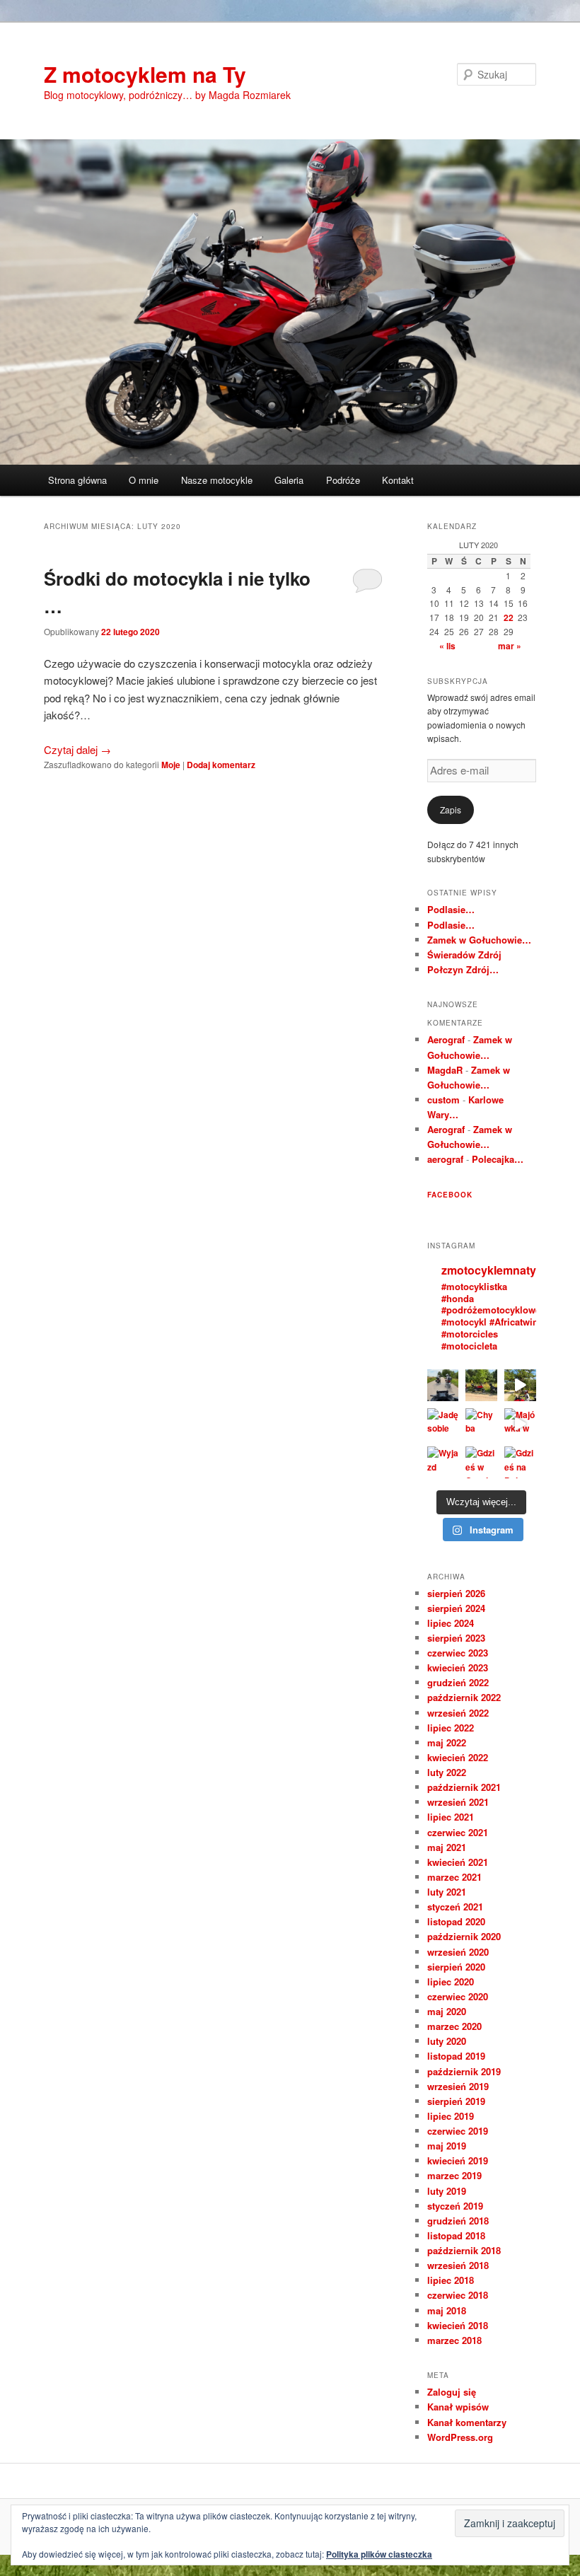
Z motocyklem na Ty (145, 74)
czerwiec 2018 (458, 2295)
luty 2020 (447, 2041)
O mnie (144, 480)
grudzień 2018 (458, 2221)
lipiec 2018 (451, 2280)
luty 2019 (447, 2191)
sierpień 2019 (456, 2101)
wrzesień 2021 (458, 1802)
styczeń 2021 (455, 1907)
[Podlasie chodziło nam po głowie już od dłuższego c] (481, 1385)
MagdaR (445, 1070)
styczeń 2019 (455, 2206)
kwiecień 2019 (458, 2160)
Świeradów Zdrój (464, 955)
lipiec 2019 (451, 2116)
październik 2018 (464, 2250)
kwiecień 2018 (458, 2325)
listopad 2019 (456, 2056)
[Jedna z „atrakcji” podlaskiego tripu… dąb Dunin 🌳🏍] (520, 1385)
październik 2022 (464, 1697)
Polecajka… (498, 1159)
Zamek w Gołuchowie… (479, 940)
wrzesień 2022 (458, 1713)
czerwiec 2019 (458, 2131)
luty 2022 (447, 1772)
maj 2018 (447, 2310)
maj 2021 (447, 1847)
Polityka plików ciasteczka (379, 2554)
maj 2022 (447, 1742)
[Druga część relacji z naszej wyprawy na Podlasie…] (443, 1385)
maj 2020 (447, 2011)
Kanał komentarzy (467, 2422)
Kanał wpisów (458, 2407)
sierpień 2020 (456, 1967)
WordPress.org (460, 2437)
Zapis (451, 810)
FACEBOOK (450, 1195)
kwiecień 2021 (458, 1862)
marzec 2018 (454, 2340)
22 (509, 617)
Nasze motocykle (217, 480)
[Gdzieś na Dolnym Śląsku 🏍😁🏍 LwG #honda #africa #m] (520, 1462)
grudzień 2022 (458, 1682)
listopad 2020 (456, 1921)
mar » (510, 646)
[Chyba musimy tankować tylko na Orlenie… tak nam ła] (481, 1424)
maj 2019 (447, 2146)
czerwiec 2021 (458, 1832)
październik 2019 (464, 2071)
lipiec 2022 (451, 1728)
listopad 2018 (456, 2235)
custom (443, 1100)
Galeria (289, 480)
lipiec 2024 (451, 1623)
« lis (447, 646)
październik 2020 (464, 1936)
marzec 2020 (454, 2026)
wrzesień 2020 (458, 1952)
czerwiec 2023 (458, 1653)
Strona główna (77, 480)
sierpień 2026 (456, 1593)
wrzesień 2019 (458, 2086)
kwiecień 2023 (458, 1667)
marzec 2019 (454, 2175)
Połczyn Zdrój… (463, 969)
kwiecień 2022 (458, 1757)
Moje (171, 765)
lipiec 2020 (451, 1982)
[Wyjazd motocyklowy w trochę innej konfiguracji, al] (443, 1462)
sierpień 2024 (456, 1608)
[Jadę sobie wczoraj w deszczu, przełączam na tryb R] (443, 1424)
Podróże (343, 480)
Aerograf (446, 1039)
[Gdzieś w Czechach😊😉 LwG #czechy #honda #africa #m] (481, 1462)
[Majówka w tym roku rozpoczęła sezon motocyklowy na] (520, 1424)
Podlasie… (451, 909)
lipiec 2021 (451, 1817)
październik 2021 (464, 1787)
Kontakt (398, 480)
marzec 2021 (454, 1877)
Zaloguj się (452, 2392)
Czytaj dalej (77, 749)
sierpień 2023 (456, 1638)
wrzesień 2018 (458, 2265)
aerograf (445, 1159)
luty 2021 (447, 1892)
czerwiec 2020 (458, 1996)
